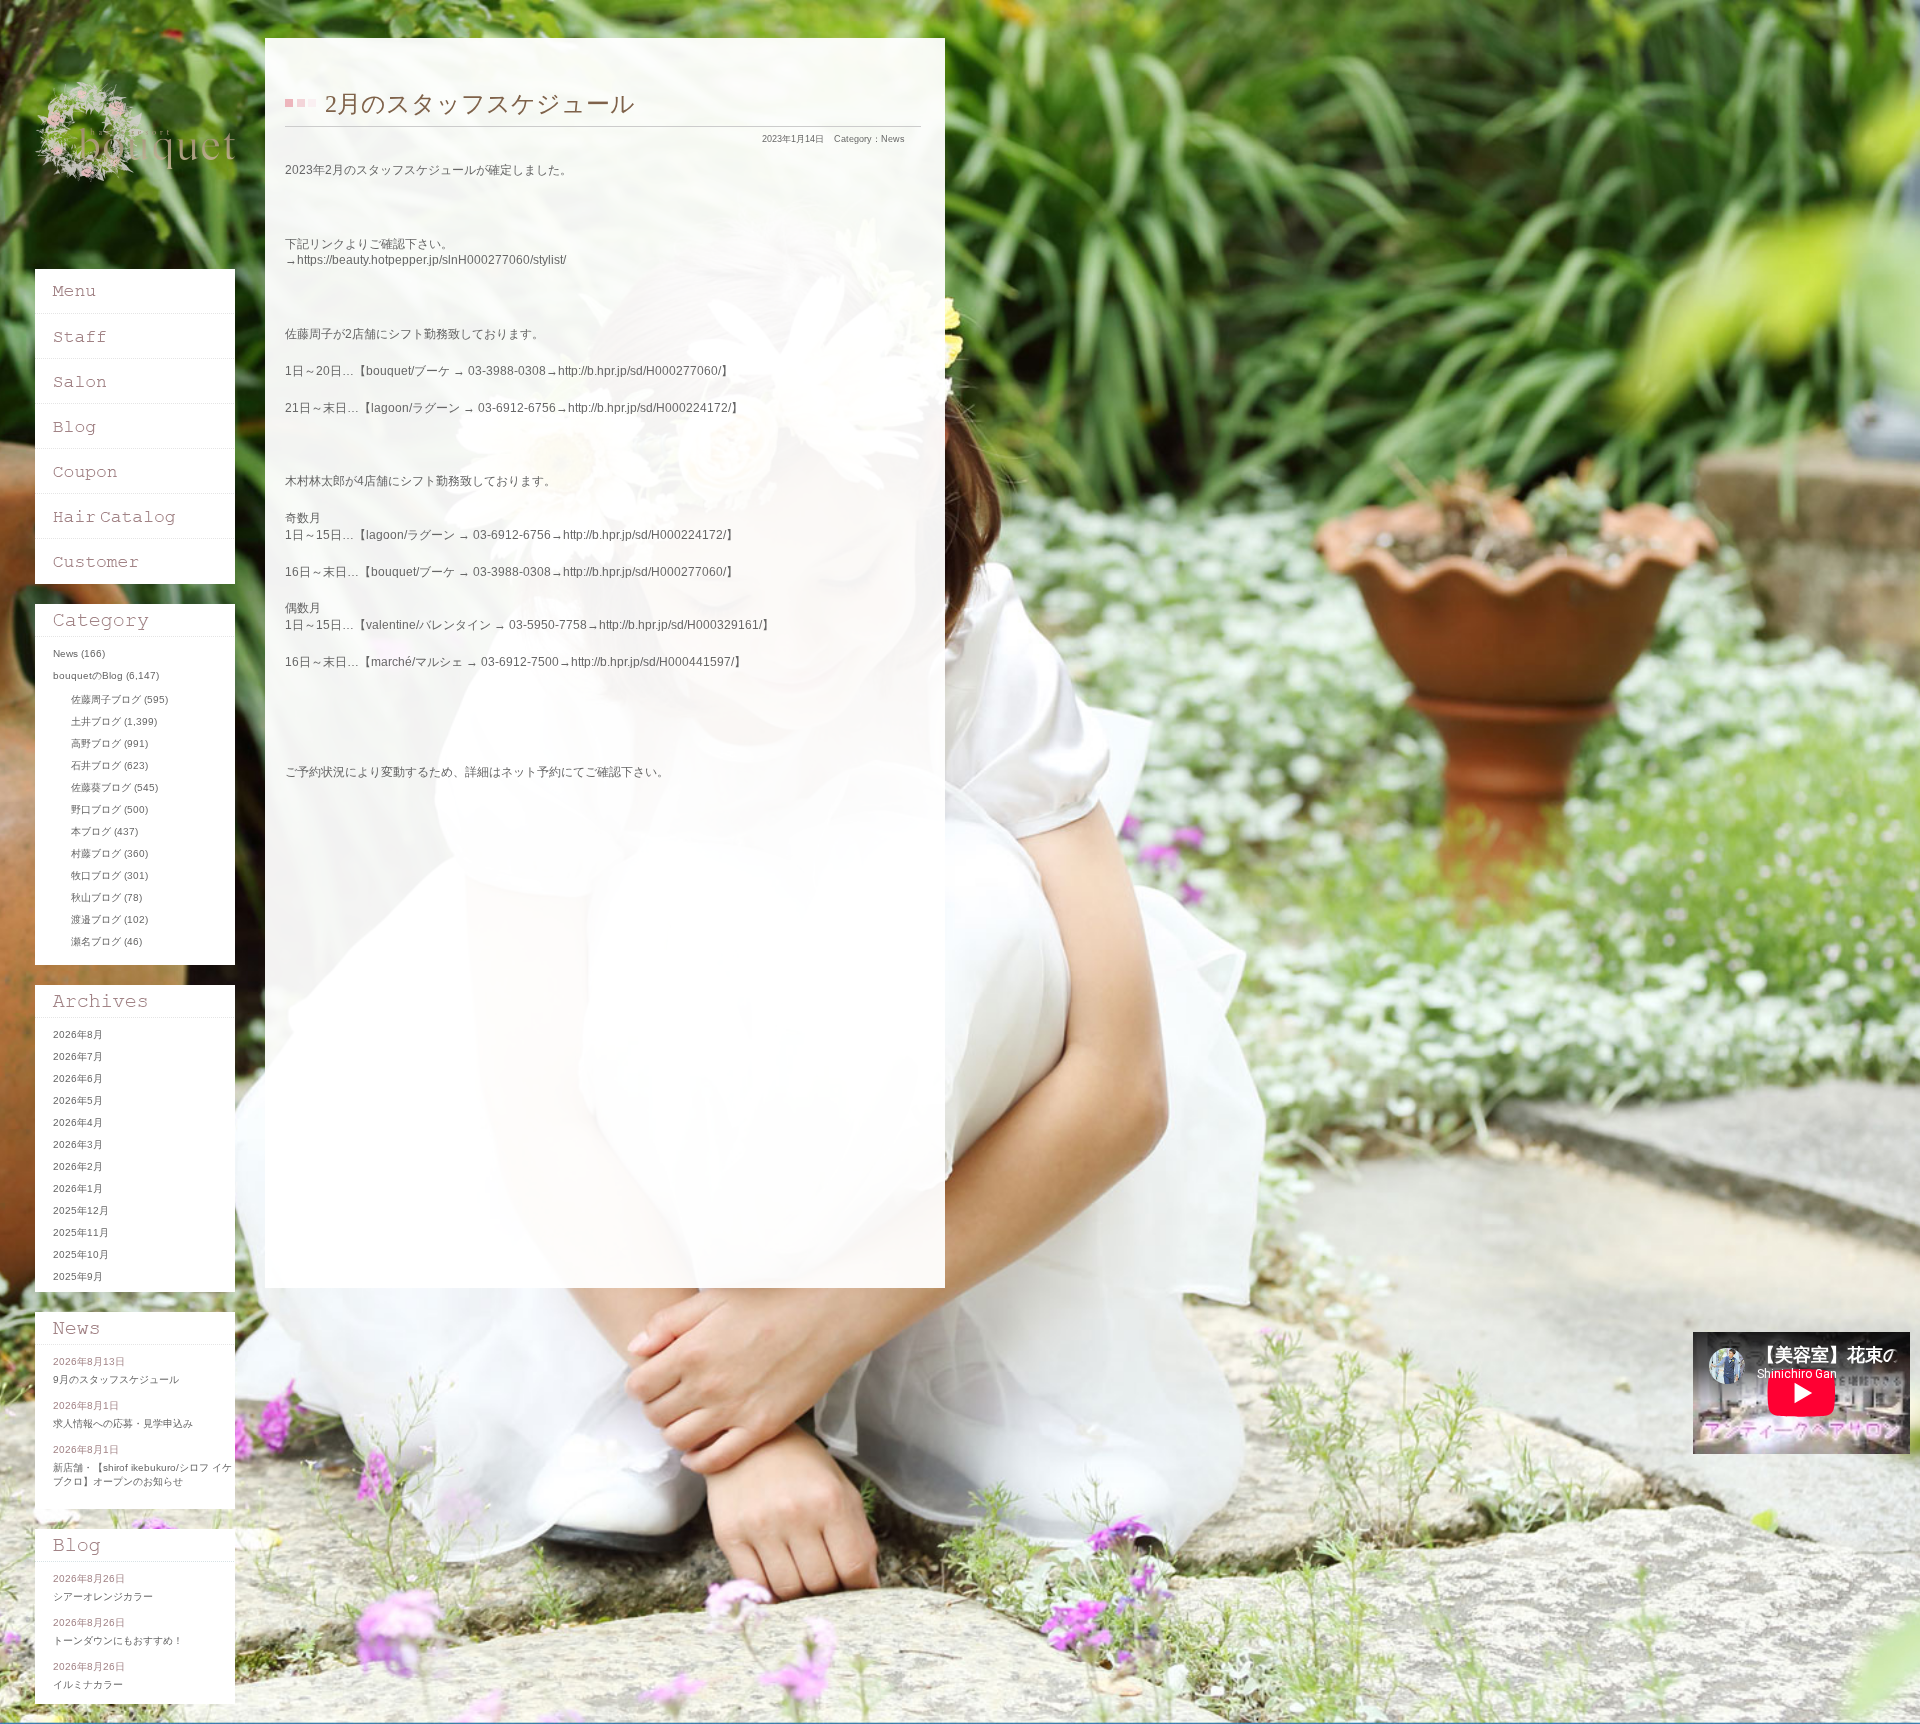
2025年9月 (78, 1276)
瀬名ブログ (96, 941)
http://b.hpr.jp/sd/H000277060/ (639, 371)
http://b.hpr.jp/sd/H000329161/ (680, 625)
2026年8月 (78, 1034)
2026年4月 (78, 1122)
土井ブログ (96, 721)
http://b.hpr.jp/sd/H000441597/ (652, 662)
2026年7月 (78, 1056)
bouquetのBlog (88, 675)
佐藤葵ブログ (101, 787)
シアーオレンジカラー (103, 1596)
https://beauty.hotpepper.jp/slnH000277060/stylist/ (431, 260)
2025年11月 (81, 1232)
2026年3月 (78, 1144)
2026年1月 (78, 1188)
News (893, 139)
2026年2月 (78, 1166)
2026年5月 (78, 1100)
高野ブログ (96, 743)
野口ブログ (96, 809)
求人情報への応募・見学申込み (123, 1423)
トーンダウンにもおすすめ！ (118, 1640)
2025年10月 (81, 1254)
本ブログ (91, 831)
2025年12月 (81, 1210)
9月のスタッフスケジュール (116, 1379)
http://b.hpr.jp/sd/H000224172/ (649, 408)
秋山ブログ (96, 897)
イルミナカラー (88, 1684)
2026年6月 (78, 1078)
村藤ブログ (96, 853)
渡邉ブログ (96, 919)
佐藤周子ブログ (106, 699)
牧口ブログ (96, 875)
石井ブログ (96, 765)
